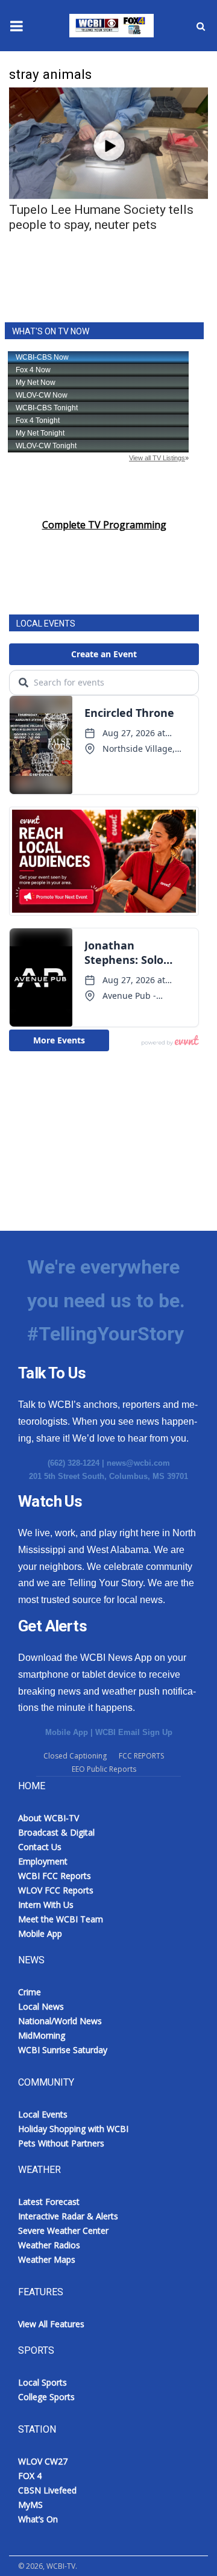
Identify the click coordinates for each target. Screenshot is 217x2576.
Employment (43, 1861)
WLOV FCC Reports (56, 1890)
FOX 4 (30, 2476)
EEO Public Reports (104, 1769)
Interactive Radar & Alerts (68, 2216)
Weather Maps (47, 2259)
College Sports (46, 2397)
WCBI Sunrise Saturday (63, 2050)
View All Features (51, 2324)
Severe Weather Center (63, 2231)
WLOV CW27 (43, 2461)
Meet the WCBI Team (61, 1919)
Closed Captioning (75, 1756)
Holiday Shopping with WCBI (73, 2129)
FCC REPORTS (141, 1756)
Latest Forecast (49, 2202)
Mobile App (67, 1732)
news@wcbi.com (138, 1463)
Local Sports (42, 2382)
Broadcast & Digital (56, 1832)
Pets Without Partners (61, 2143)
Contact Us (40, 1847)
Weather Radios (49, 2245)
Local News (41, 2006)
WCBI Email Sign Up (134, 1732)
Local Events (43, 2114)
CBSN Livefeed (47, 2490)
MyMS (30, 2505)
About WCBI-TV (49, 1818)
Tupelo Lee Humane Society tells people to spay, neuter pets (101, 217)
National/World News (60, 2021)
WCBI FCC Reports (55, 1876)
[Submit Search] (201, 26)
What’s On (38, 2519)
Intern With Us (46, 1905)
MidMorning (42, 2035)
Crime (30, 1992)
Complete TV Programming (104, 525)
